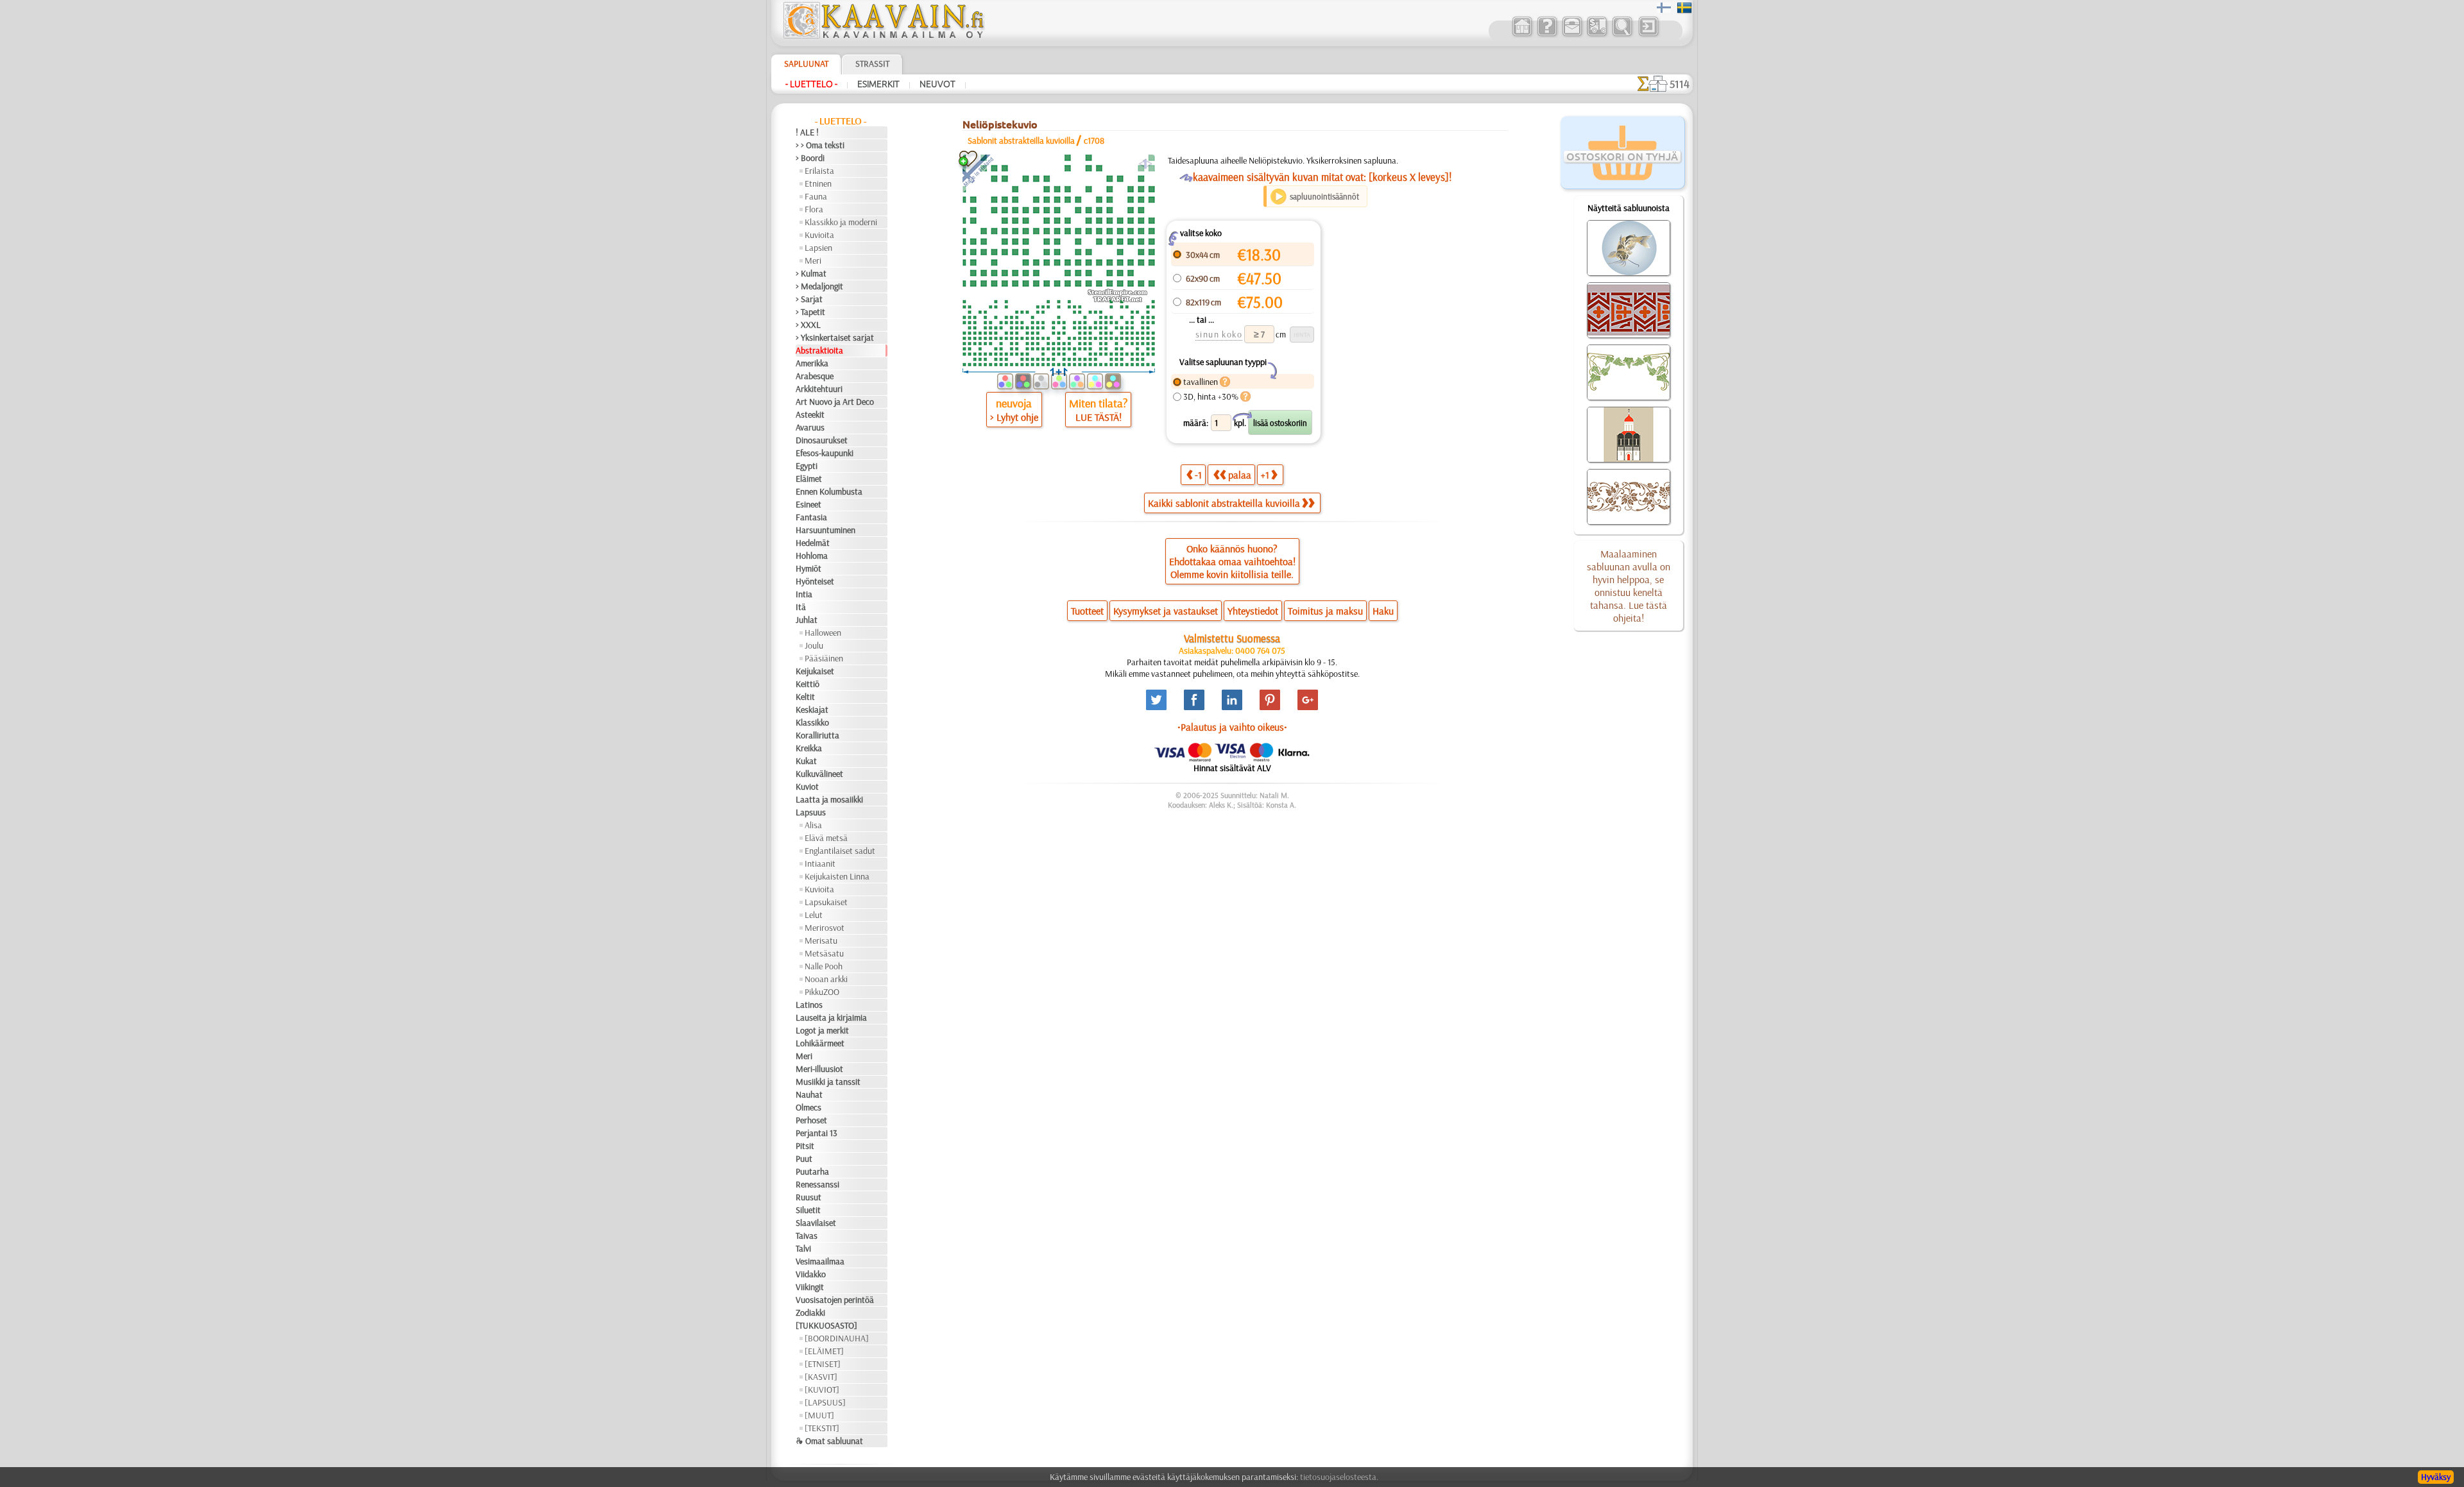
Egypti (807, 466)
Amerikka (812, 363)
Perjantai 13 (817, 1133)
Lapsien (818, 248)
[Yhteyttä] (1572, 35)
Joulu (814, 645)
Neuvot (937, 84)
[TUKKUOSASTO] (826, 1325)
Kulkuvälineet (819, 774)
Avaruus (810, 427)
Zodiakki (810, 1313)
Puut (804, 1159)
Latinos (809, 1005)
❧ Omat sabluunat (829, 1441)
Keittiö (808, 684)
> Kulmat (811, 273)
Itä (801, 607)
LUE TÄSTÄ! (1099, 417)
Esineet (809, 504)
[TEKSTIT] (822, 1428)
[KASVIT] (821, 1377)
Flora (814, 209)
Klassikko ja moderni (841, 222)
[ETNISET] (823, 1364)
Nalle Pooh (824, 966)
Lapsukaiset (826, 902)
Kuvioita (819, 235)
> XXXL (808, 325)
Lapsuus (811, 812)
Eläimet (809, 479)
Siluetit (808, 1210)
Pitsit (805, 1146)
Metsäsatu (824, 953)
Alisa (813, 825)
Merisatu (821, 940)
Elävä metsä (826, 838)
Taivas (807, 1236)
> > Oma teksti (820, 145)
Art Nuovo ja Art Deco (835, 402)
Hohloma (812, 556)
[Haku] (1622, 35)
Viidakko (811, 1274)
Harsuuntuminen (826, 530)
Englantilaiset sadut (840, 851)
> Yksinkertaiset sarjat (835, 337)
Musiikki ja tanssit (828, 1082)
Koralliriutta (817, 735)
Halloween (823, 633)
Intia (804, 594)
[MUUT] (819, 1415)
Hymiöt (809, 568)
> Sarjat (809, 299)
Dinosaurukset (822, 440)
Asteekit (810, 414)
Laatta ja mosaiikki (829, 799)
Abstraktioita (819, 350)
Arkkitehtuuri (819, 389)
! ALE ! (807, 132)
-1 (1198, 475)
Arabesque (815, 376)
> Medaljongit (819, 286)
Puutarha (812, 1171)
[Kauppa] (1522, 35)
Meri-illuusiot (819, 1069)
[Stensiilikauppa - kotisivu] (883, 35)
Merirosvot (825, 928)
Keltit (805, 697)
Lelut (814, 915)
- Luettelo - (811, 84)
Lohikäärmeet (820, 1043)
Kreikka (809, 748)
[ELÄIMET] (824, 1351)
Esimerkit (878, 84)
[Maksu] (1597, 35)
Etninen (818, 183)
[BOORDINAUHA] (837, 1338)
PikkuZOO (822, 992)
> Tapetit (810, 312)
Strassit (872, 64)
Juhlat (807, 620)
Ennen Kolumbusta (829, 491)
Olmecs (809, 1107)
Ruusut (809, 1197)
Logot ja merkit (822, 1030)
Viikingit (810, 1287)
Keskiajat (812, 710)
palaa (1240, 475)
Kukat (806, 761)
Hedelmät (813, 543)
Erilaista (819, 171)
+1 (1265, 475)
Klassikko (812, 722)
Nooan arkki (826, 979)
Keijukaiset (815, 671)
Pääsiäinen (824, 658)
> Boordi (810, 158)
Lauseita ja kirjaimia (831, 1017)
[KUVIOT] (822, 1389)
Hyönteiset (815, 581)
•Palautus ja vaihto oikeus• (1232, 727)
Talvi (803, 1248)
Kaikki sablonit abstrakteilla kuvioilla (1224, 503)
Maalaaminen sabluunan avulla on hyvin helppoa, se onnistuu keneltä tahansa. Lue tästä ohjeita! (1629, 586)
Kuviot (807, 786)
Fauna (816, 196)
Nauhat (809, 1094)
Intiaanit (820, 863)
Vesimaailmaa (820, 1261)
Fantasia (811, 517)
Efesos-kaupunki (825, 453)
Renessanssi (817, 1184)
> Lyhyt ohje (1014, 417)
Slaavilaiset (816, 1223)
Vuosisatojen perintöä (835, 1300)
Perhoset (811, 1120)
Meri (813, 260)
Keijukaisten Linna (837, 876)
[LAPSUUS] (825, 1402)
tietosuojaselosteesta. (1339, 1477)
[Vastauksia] (1547, 35)
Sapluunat (806, 64)
